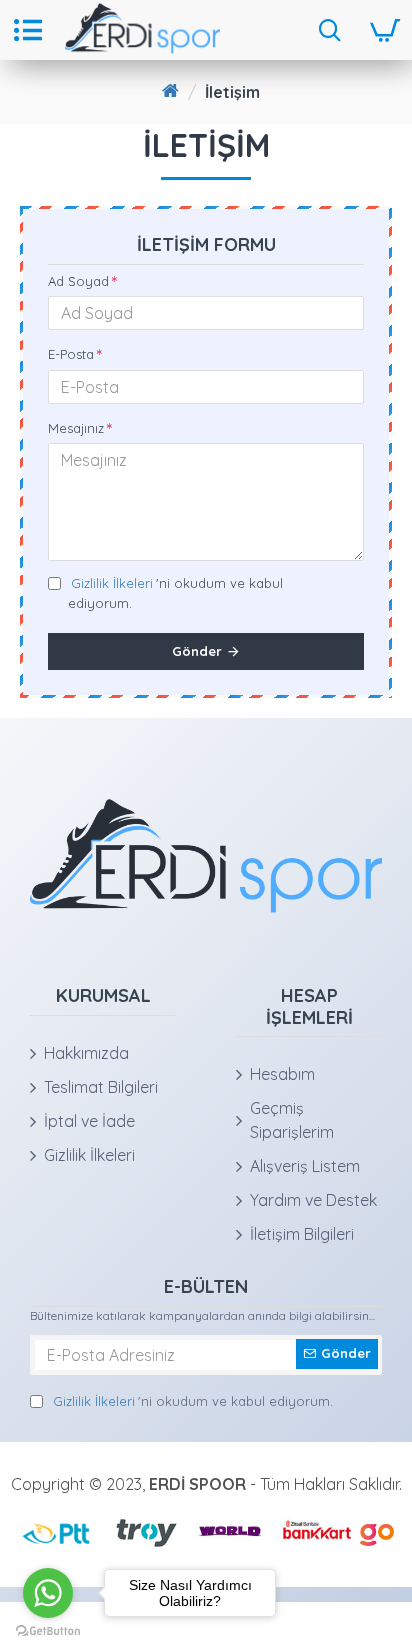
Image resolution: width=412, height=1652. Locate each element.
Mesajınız (76, 428)
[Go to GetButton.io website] (48, 1631)
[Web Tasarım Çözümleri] (377, 1531)
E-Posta (71, 354)
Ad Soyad (78, 281)
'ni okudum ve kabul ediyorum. (175, 593)
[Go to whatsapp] (48, 1593)
